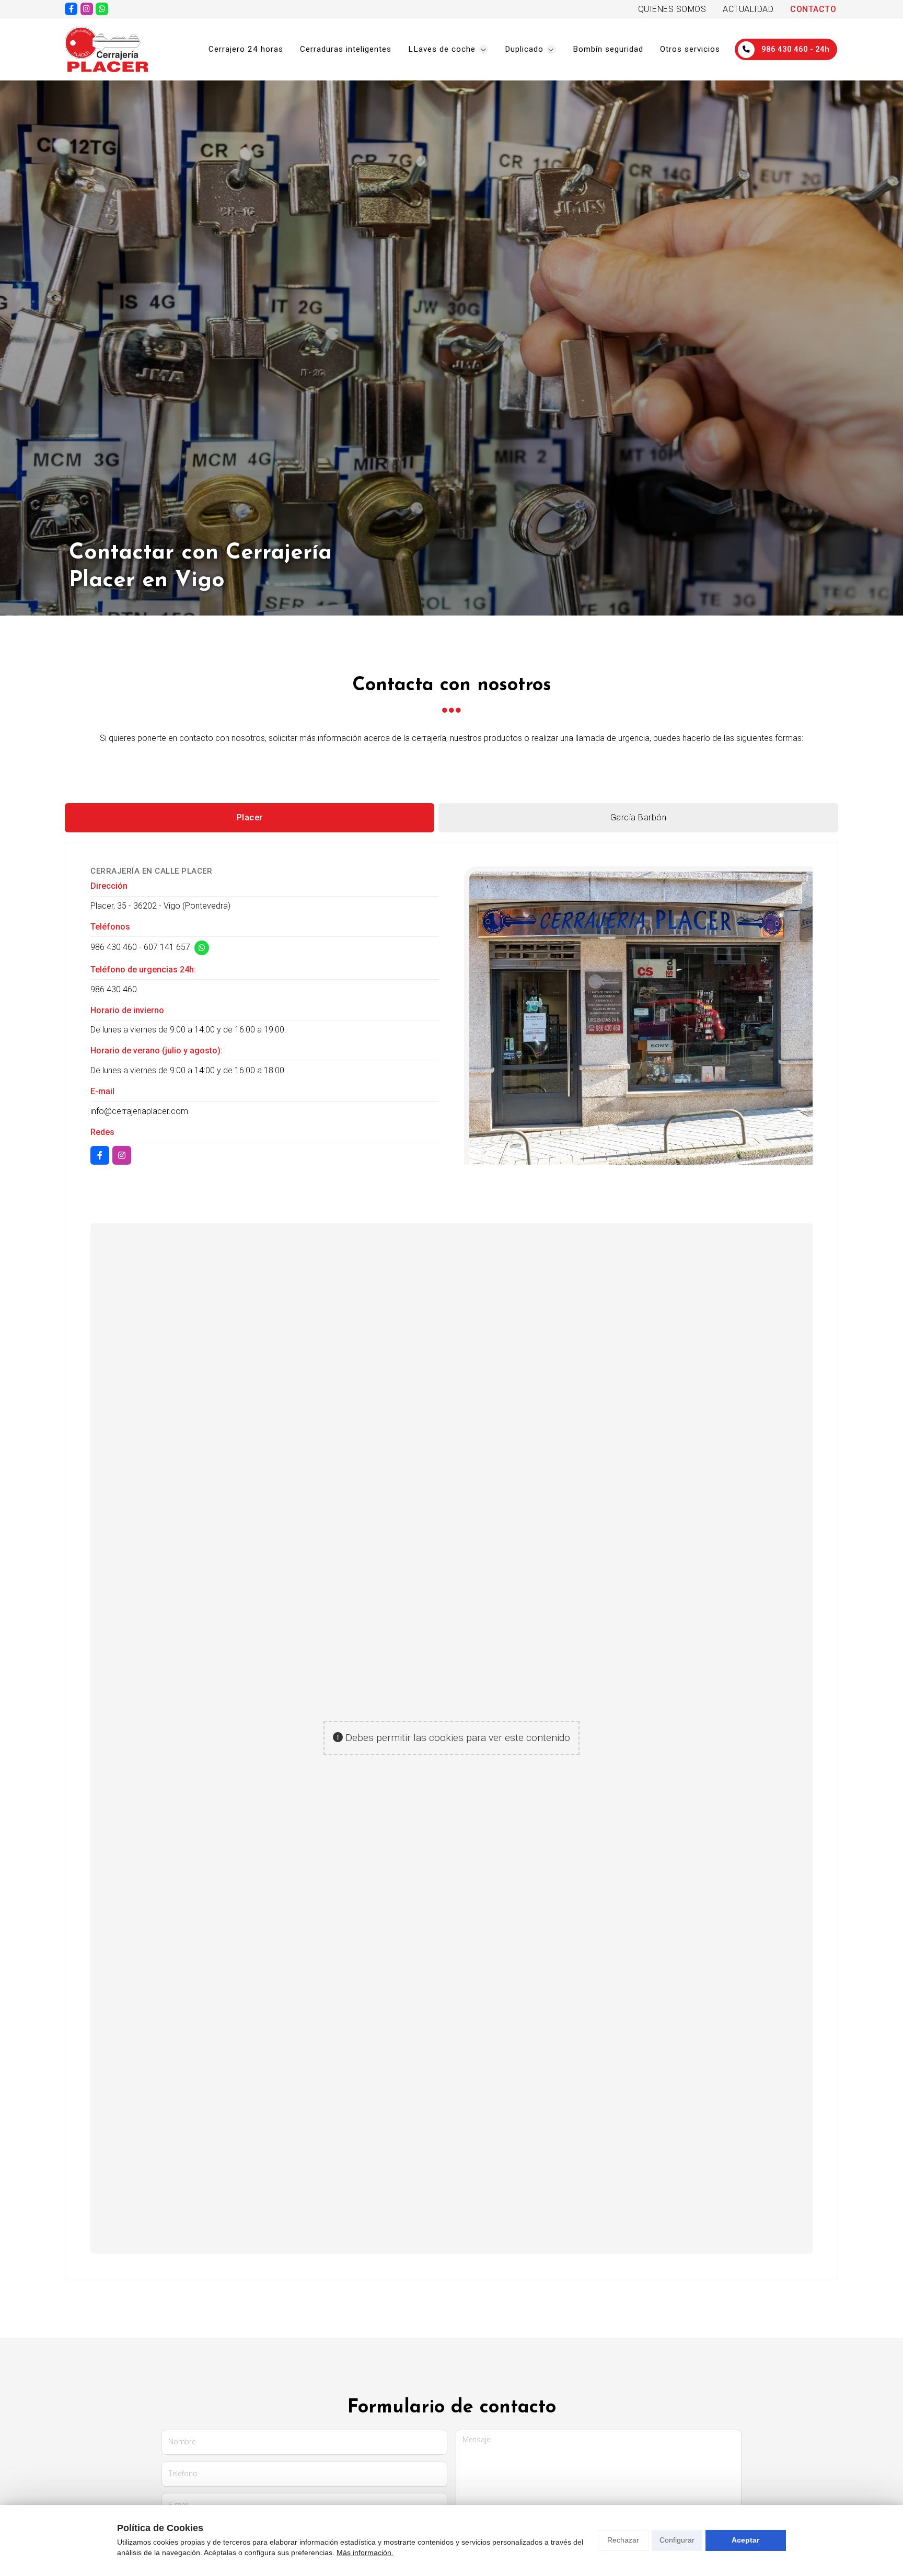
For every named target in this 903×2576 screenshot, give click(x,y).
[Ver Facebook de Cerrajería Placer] (71, 9)
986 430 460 (114, 947)
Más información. (365, 2552)
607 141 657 (167, 947)
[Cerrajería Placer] (107, 49)
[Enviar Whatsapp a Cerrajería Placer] (102, 9)
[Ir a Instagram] (87, 9)
